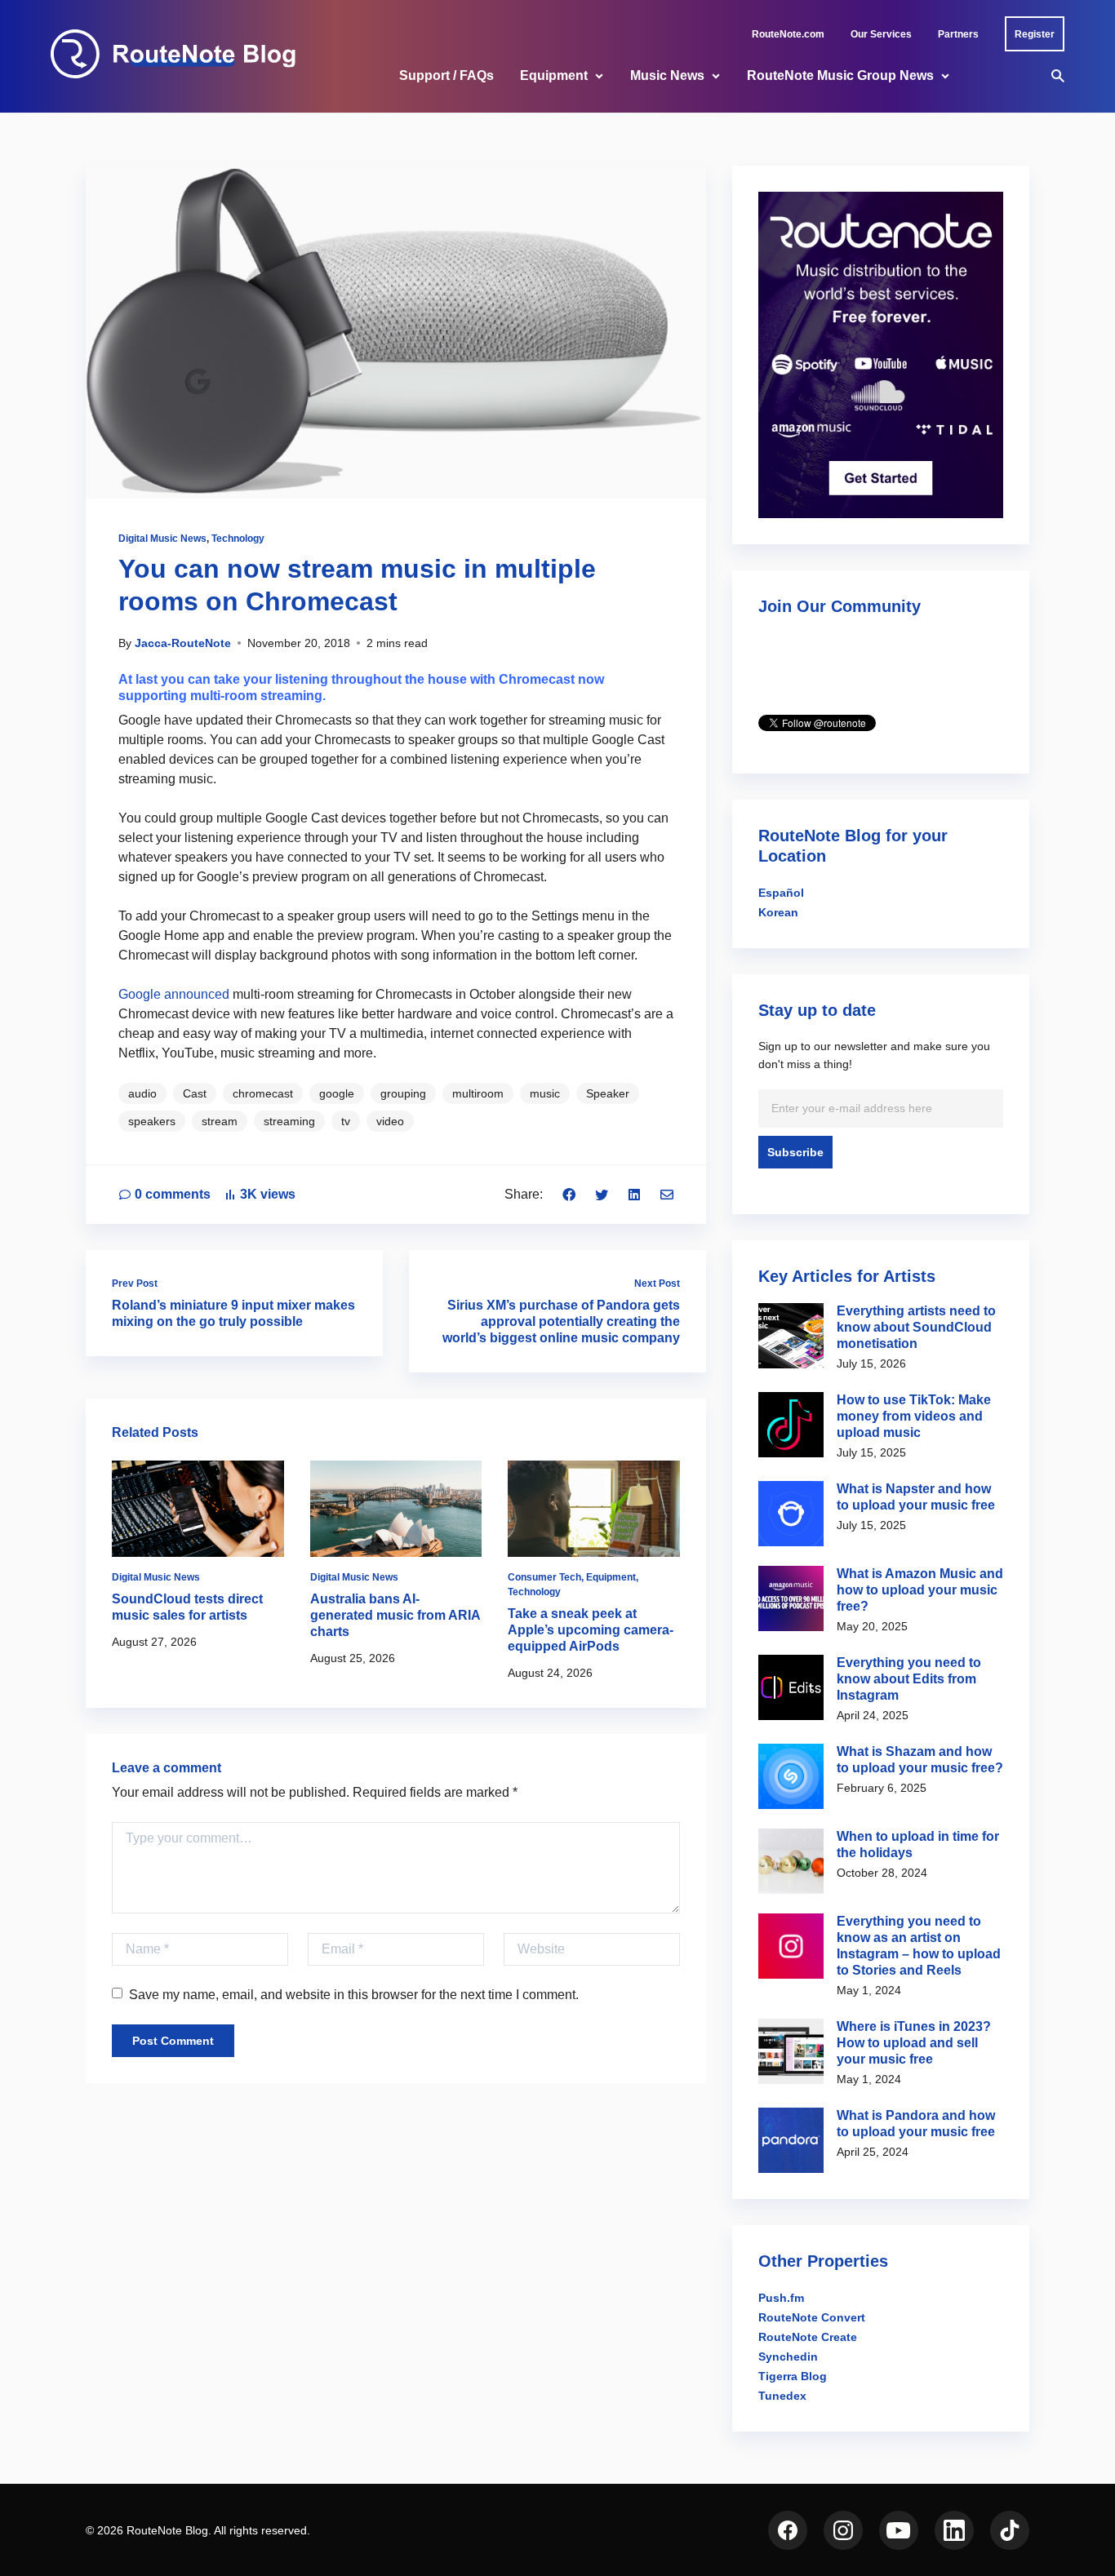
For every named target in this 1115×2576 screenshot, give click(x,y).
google (337, 1093)
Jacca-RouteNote (183, 643)
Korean (778, 912)
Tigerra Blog (793, 2376)
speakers (152, 1121)
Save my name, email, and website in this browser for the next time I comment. (354, 1995)
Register (1035, 34)
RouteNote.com (788, 34)
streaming (289, 1121)
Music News (667, 75)
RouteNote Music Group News (840, 75)
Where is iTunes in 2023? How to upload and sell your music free (914, 2043)
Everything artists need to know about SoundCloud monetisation (916, 1327)
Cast (195, 1093)
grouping (403, 1093)
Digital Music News (162, 539)
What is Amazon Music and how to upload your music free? (920, 1590)
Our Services (881, 34)
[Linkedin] (634, 1194)
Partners (958, 34)
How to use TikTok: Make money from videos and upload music (914, 1416)
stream (220, 1121)
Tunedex (782, 2396)
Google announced (174, 994)
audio (142, 1093)
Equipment (554, 75)
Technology (238, 539)
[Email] (667, 1194)
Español (781, 893)
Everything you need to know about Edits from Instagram (909, 1679)
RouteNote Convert (812, 2317)
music (545, 1093)
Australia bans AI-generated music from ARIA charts (395, 1615)
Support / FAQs (446, 75)
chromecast (263, 1093)
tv (346, 1121)
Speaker (608, 1093)
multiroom (478, 1093)
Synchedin (788, 2357)
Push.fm (781, 2298)
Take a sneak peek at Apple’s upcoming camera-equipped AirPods (591, 1630)
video (390, 1121)
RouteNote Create (808, 2337)
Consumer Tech (544, 1577)
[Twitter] (602, 1194)
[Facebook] (569, 1194)
